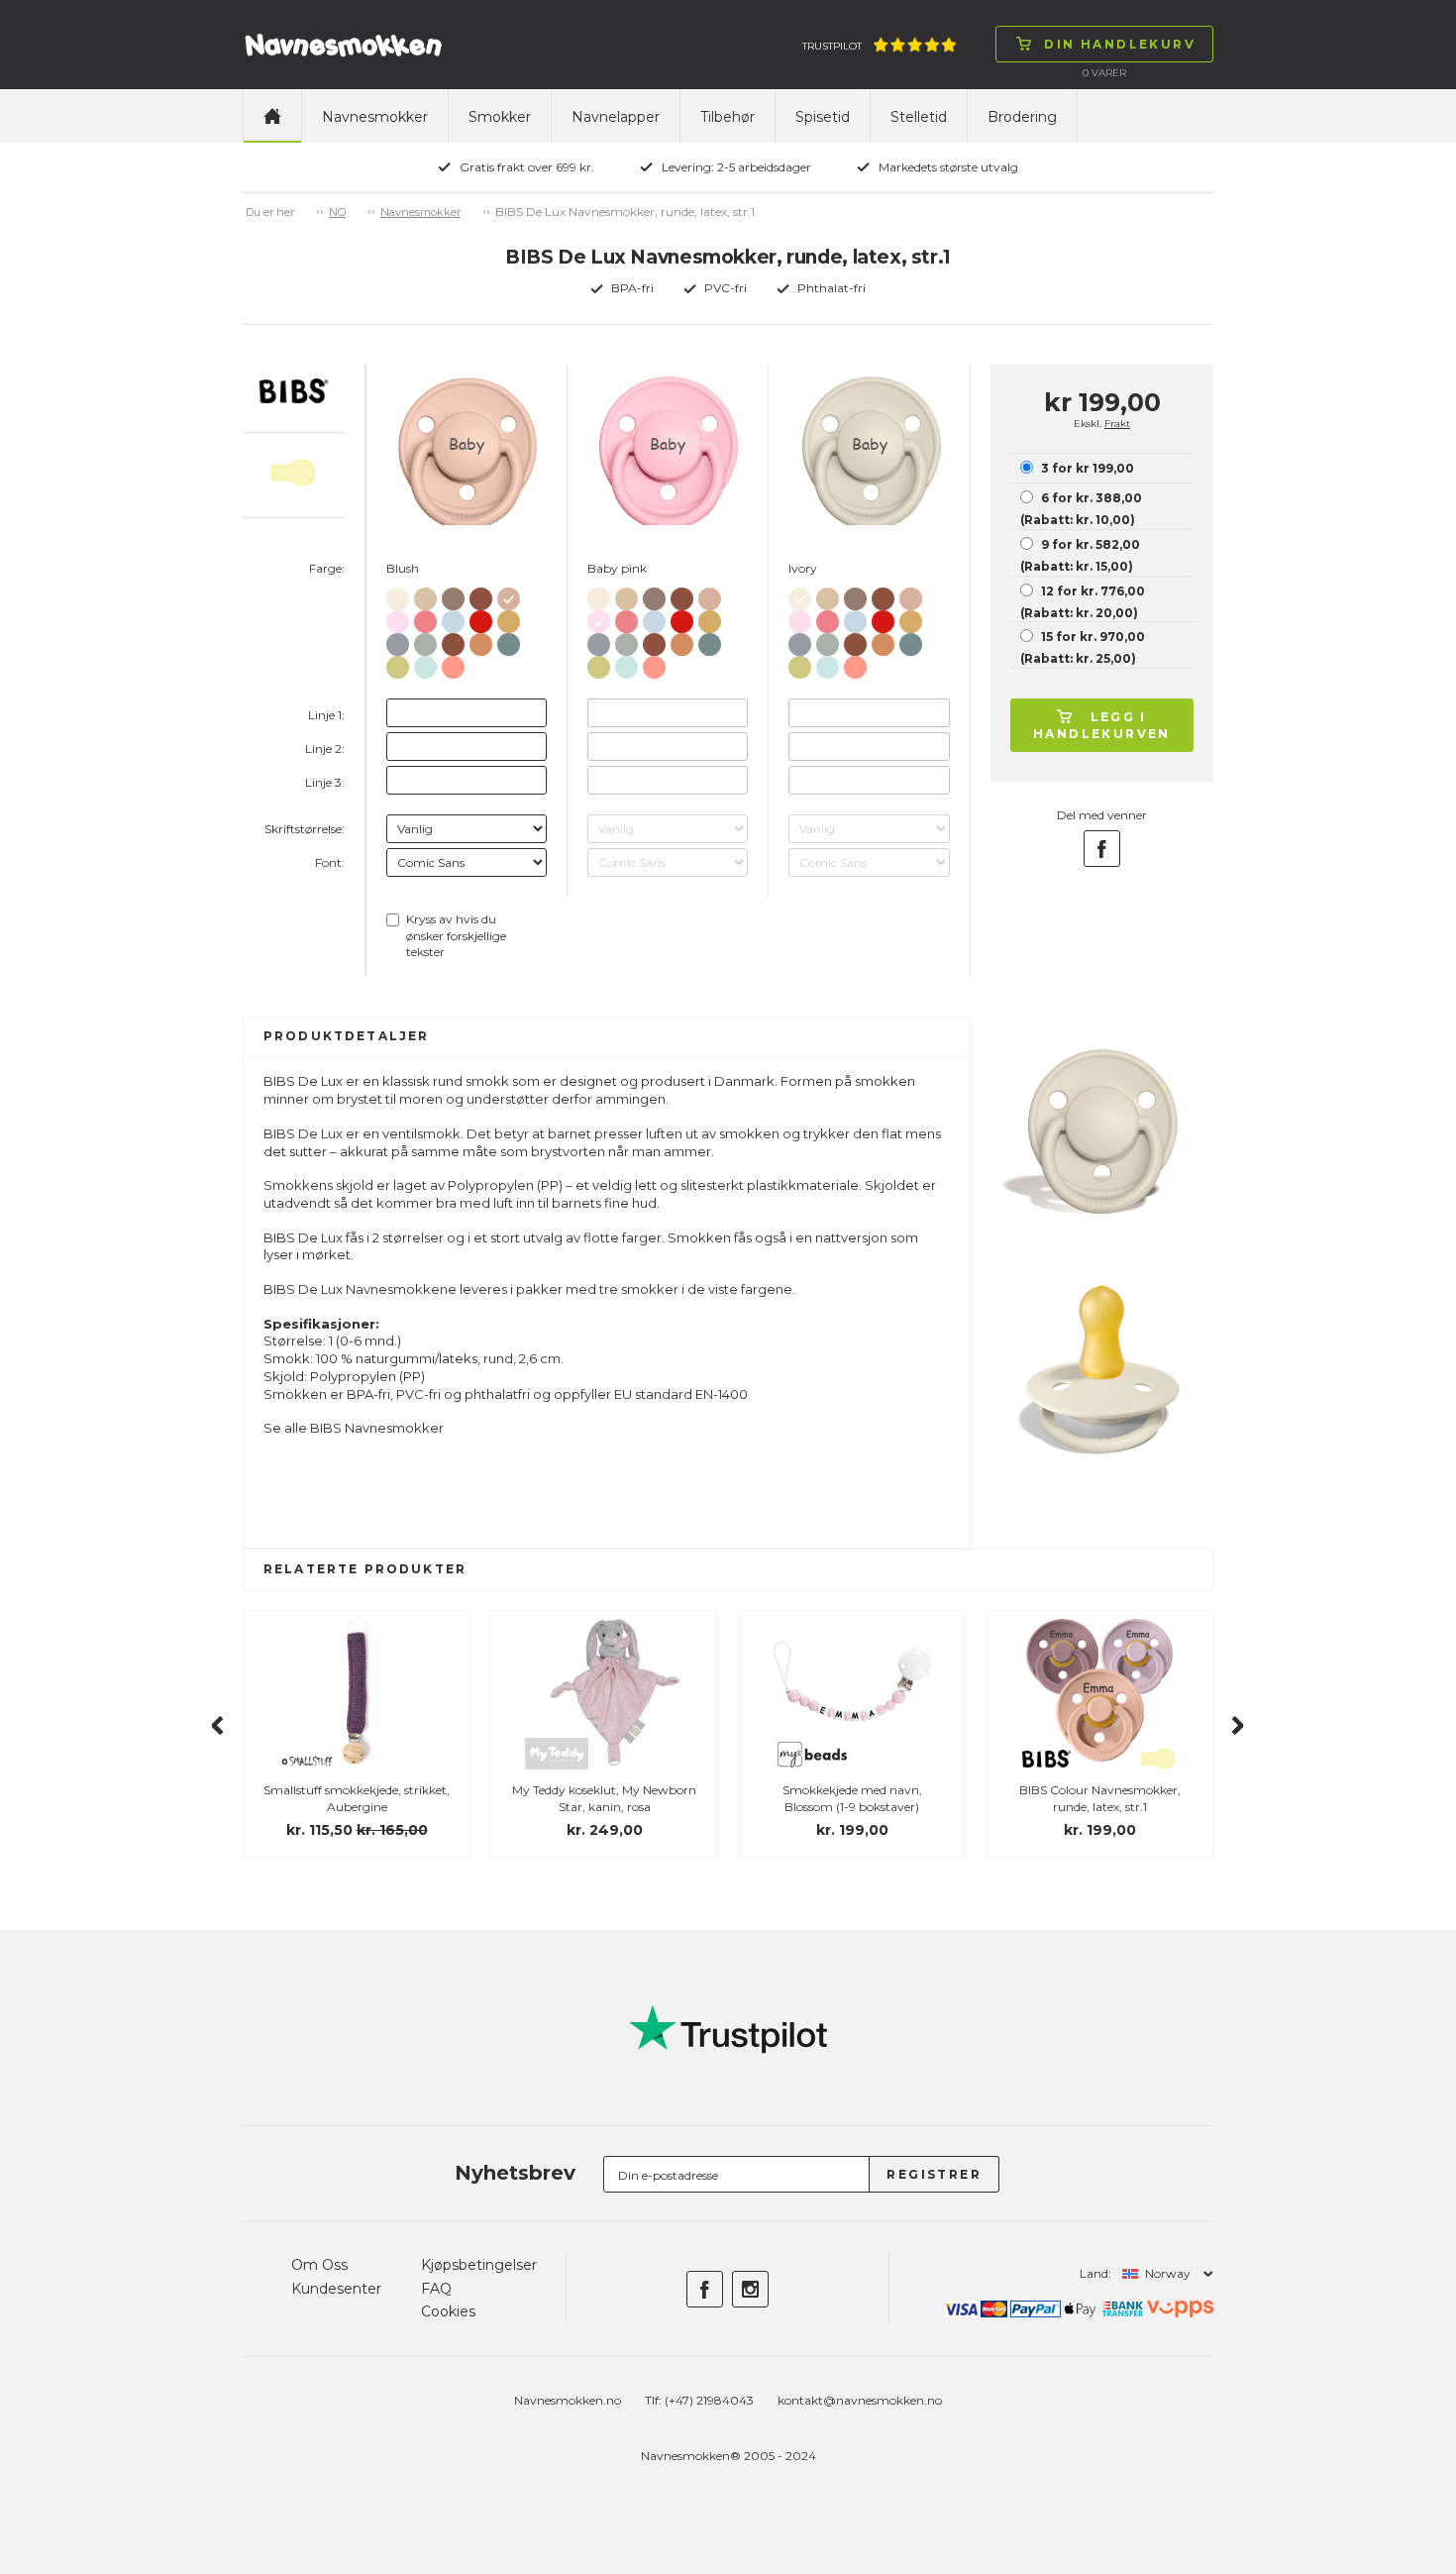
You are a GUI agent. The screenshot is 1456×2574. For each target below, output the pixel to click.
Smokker (500, 117)
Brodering (1022, 117)
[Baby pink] (398, 618)
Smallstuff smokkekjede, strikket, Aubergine (357, 1798)
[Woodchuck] (481, 595)
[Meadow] (398, 663)
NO (337, 212)
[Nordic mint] (425, 663)
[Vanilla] (425, 595)
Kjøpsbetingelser (479, 2265)
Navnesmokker (375, 117)
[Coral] (425, 618)
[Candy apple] (481, 618)
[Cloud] (398, 641)
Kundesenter (336, 2289)
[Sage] (425, 641)
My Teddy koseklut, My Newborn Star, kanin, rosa (604, 1798)
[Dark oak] (453, 595)
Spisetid (823, 117)
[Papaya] (453, 663)
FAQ (436, 2289)
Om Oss (319, 2265)
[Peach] (481, 641)
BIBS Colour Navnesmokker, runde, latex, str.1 (1100, 1798)
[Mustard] (509, 618)
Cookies (448, 2311)
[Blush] (509, 595)
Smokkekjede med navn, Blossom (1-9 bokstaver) (852, 1798)
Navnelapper (616, 117)
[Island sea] (509, 641)
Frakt (1117, 424)
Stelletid (919, 117)
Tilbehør (728, 117)
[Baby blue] (453, 618)
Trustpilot (832, 46)
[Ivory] (398, 595)
